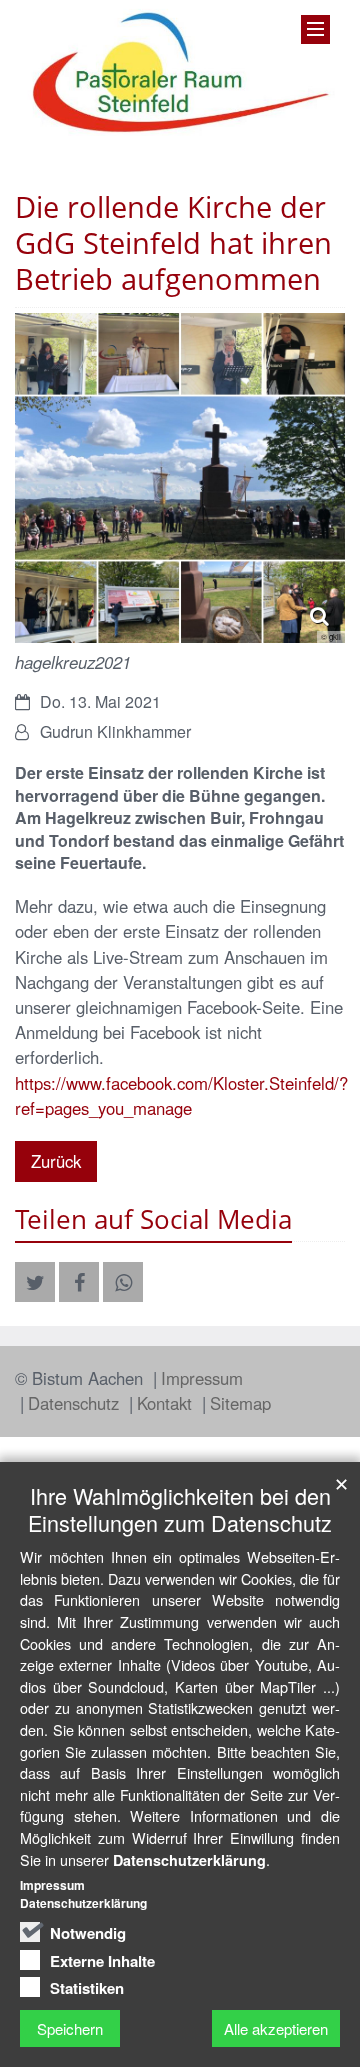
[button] (35, 1282)
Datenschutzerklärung (189, 1860)
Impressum (202, 1378)
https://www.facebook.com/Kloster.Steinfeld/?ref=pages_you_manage (181, 1095)
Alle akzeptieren (276, 2028)
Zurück (56, 1161)
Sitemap (240, 1403)
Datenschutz (76, 1403)
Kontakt (167, 1403)
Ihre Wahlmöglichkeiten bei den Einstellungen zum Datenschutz (180, 1509)
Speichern (70, 2028)
